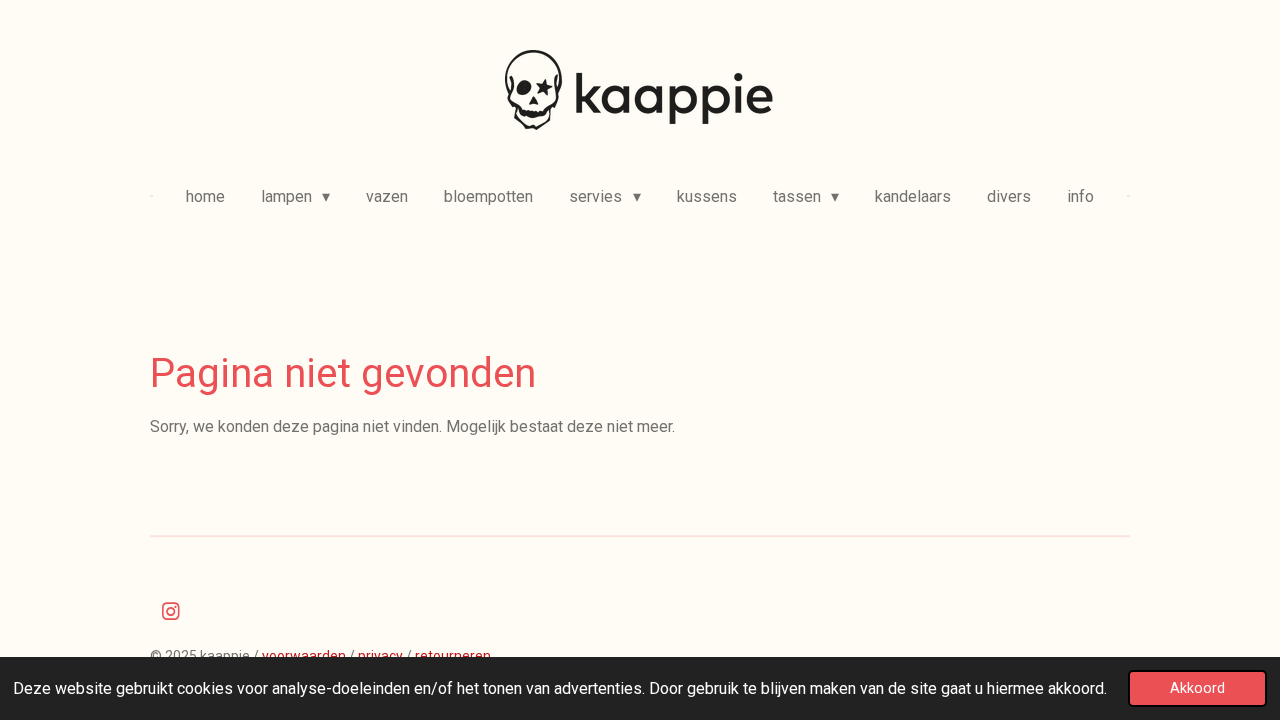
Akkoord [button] (1197, 688)
